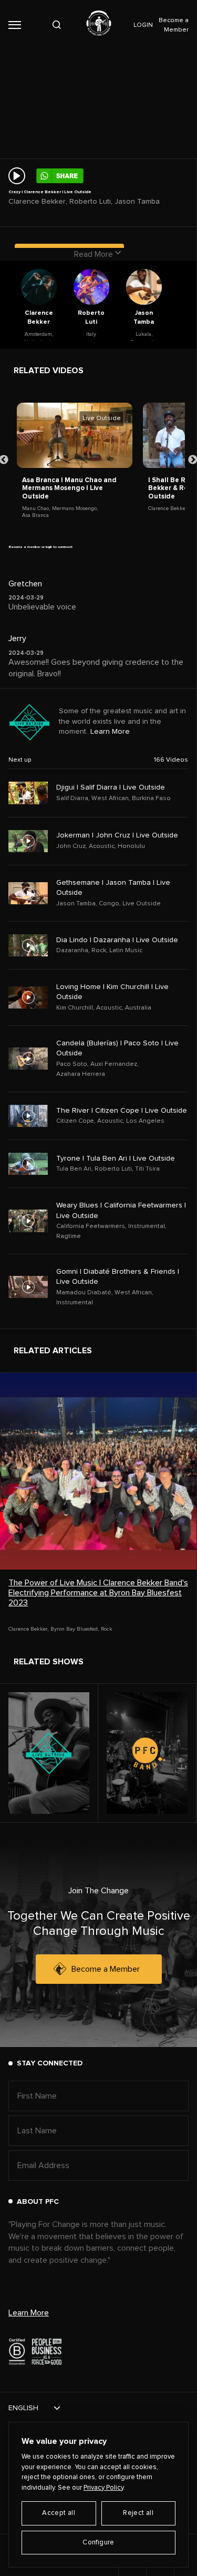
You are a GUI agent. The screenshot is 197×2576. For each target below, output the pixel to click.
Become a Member (106, 1969)
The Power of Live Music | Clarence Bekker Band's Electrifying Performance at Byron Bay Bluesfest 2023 (98, 1593)
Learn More (110, 732)
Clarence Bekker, (168, 508)
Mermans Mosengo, (75, 508)
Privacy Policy (103, 2488)
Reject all (138, 2513)
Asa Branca (35, 515)
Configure (98, 2543)
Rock (107, 1629)
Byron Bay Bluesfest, (75, 1629)
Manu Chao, (36, 508)
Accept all (59, 2513)
